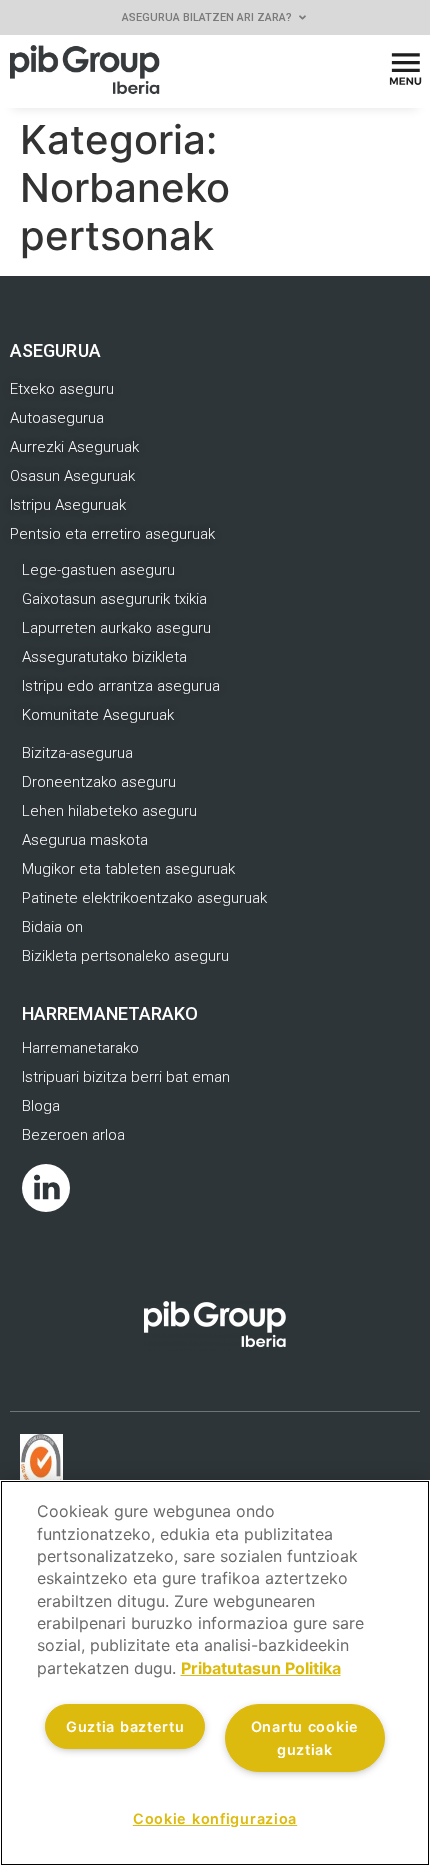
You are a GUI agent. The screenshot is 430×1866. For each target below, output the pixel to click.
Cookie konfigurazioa (215, 1818)
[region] (215, 1673)
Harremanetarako (110, 1013)
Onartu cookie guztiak (305, 1738)
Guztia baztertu (125, 1726)
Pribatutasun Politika (261, 1668)
